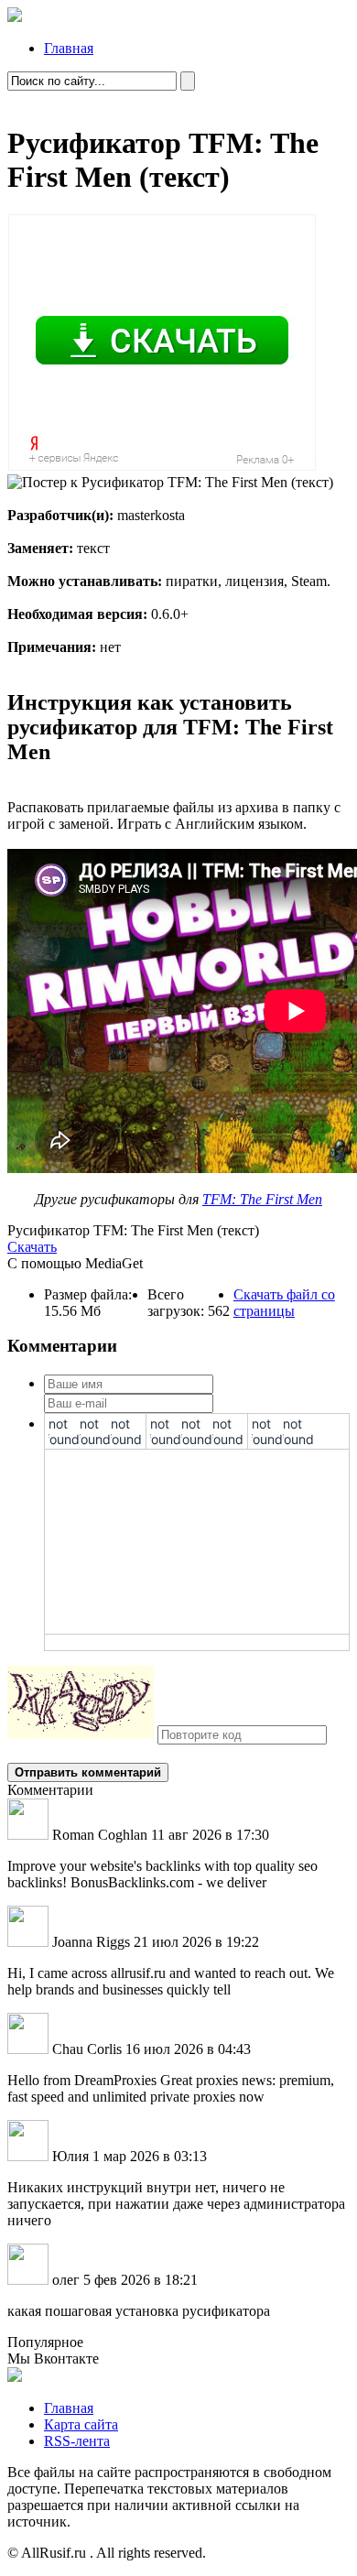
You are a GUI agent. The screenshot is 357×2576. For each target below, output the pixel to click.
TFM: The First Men (262, 1199)
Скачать (32, 1247)
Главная (69, 48)
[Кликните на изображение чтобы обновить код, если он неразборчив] (81, 1734)
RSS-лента (77, 2441)
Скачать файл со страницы (284, 1303)
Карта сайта (81, 2424)
